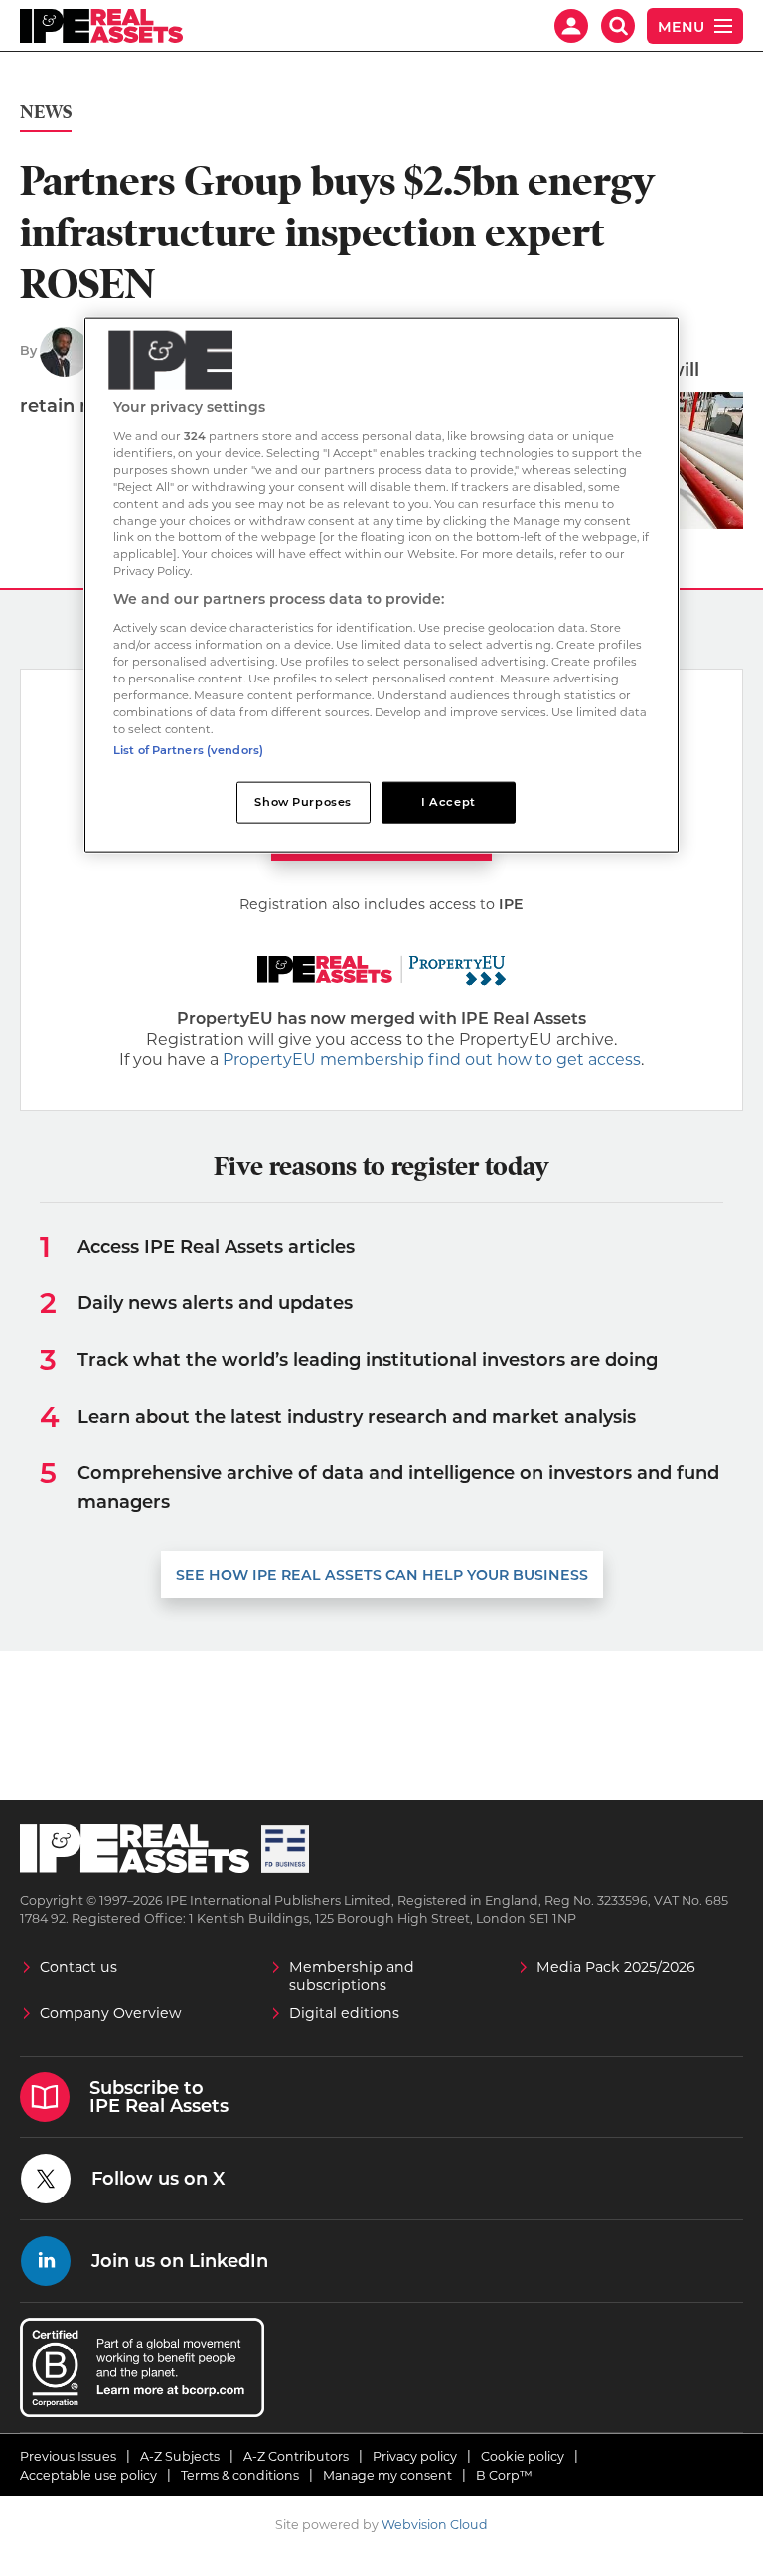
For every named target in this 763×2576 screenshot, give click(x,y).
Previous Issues (68, 2456)
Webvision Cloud (435, 2525)
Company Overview (111, 2013)
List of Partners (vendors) (188, 750)
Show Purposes (303, 802)
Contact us (78, 1967)
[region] (381, 586)
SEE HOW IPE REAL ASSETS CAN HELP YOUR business (382, 1575)
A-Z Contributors (296, 2456)
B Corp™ (504, 2475)
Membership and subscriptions (352, 1976)
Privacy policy (415, 2456)
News (46, 113)
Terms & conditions (240, 2475)
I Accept (449, 802)
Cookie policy (523, 2456)
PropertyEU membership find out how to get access (432, 1060)
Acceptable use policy (88, 2475)
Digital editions (344, 2013)
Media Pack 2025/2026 (616, 1967)
